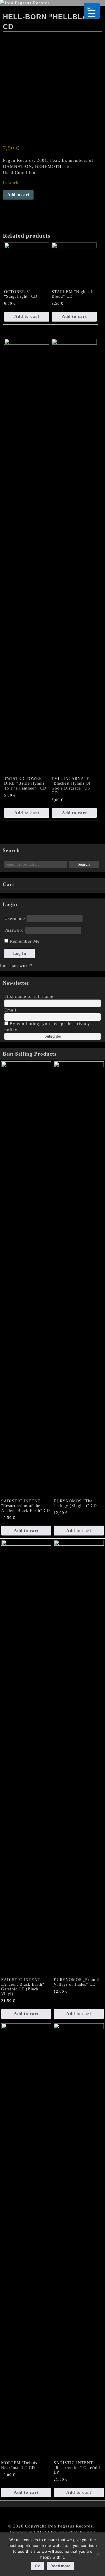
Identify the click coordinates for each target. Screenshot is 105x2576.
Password (14, 930)
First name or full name (29, 996)
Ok (37, 2566)
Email (10, 1010)
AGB (42, 2532)
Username (15, 919)
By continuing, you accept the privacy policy (47, 1027)
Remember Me (24, 941)
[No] (98, 2554)
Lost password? (16, 966)
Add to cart (18, 195)
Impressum (21, 2532)
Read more (61, 2566)
